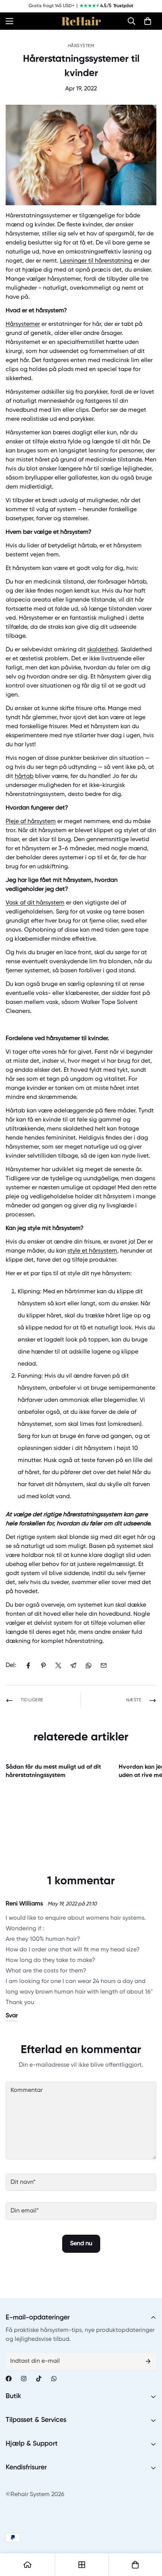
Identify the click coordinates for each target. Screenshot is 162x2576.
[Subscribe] (148, 2361)
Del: (11, 1665)
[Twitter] (58, 1665)
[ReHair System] (81, 21)
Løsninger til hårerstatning (96, 261)
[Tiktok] (39, 2379)
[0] (148, 21)
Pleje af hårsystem (31, 822)
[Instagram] (24, 2379)
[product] (28, 2565)
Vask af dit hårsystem (35, 903)
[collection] (82, 2565)
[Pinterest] (43, 1665)
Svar (12, 2016)
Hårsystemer (23, 324)
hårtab (24, 776)
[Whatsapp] (54, 2379)
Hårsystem (81, 46)
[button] (131, 21)
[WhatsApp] (89, 1665)
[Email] (104, 1665)
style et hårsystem (92, 1251)
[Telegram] (73, 1665)
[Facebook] (28, 1665)
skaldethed (102, 650)
